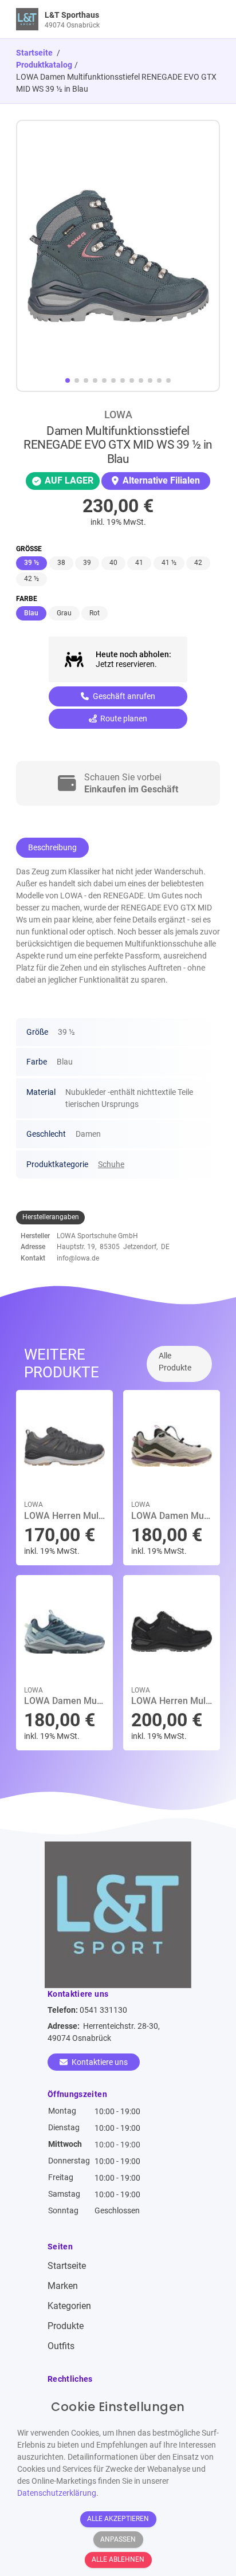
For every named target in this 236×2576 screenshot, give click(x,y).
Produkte (66, 2326)
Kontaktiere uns (99, 2062)
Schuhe (111, 1164)
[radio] (32, 563)
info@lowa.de (78, 1258)
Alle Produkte (175, 1362)
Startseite (67, 2266)
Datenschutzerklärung (57, 2493)
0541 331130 (103, 2010)
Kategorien (69, 2306)
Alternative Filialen (160, 480)
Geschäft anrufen (123, 696)
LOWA (118, 415)
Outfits (61, 2346)
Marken (63, 2286)
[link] (93, 19)
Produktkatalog (44, 65)
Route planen (123, 718)
